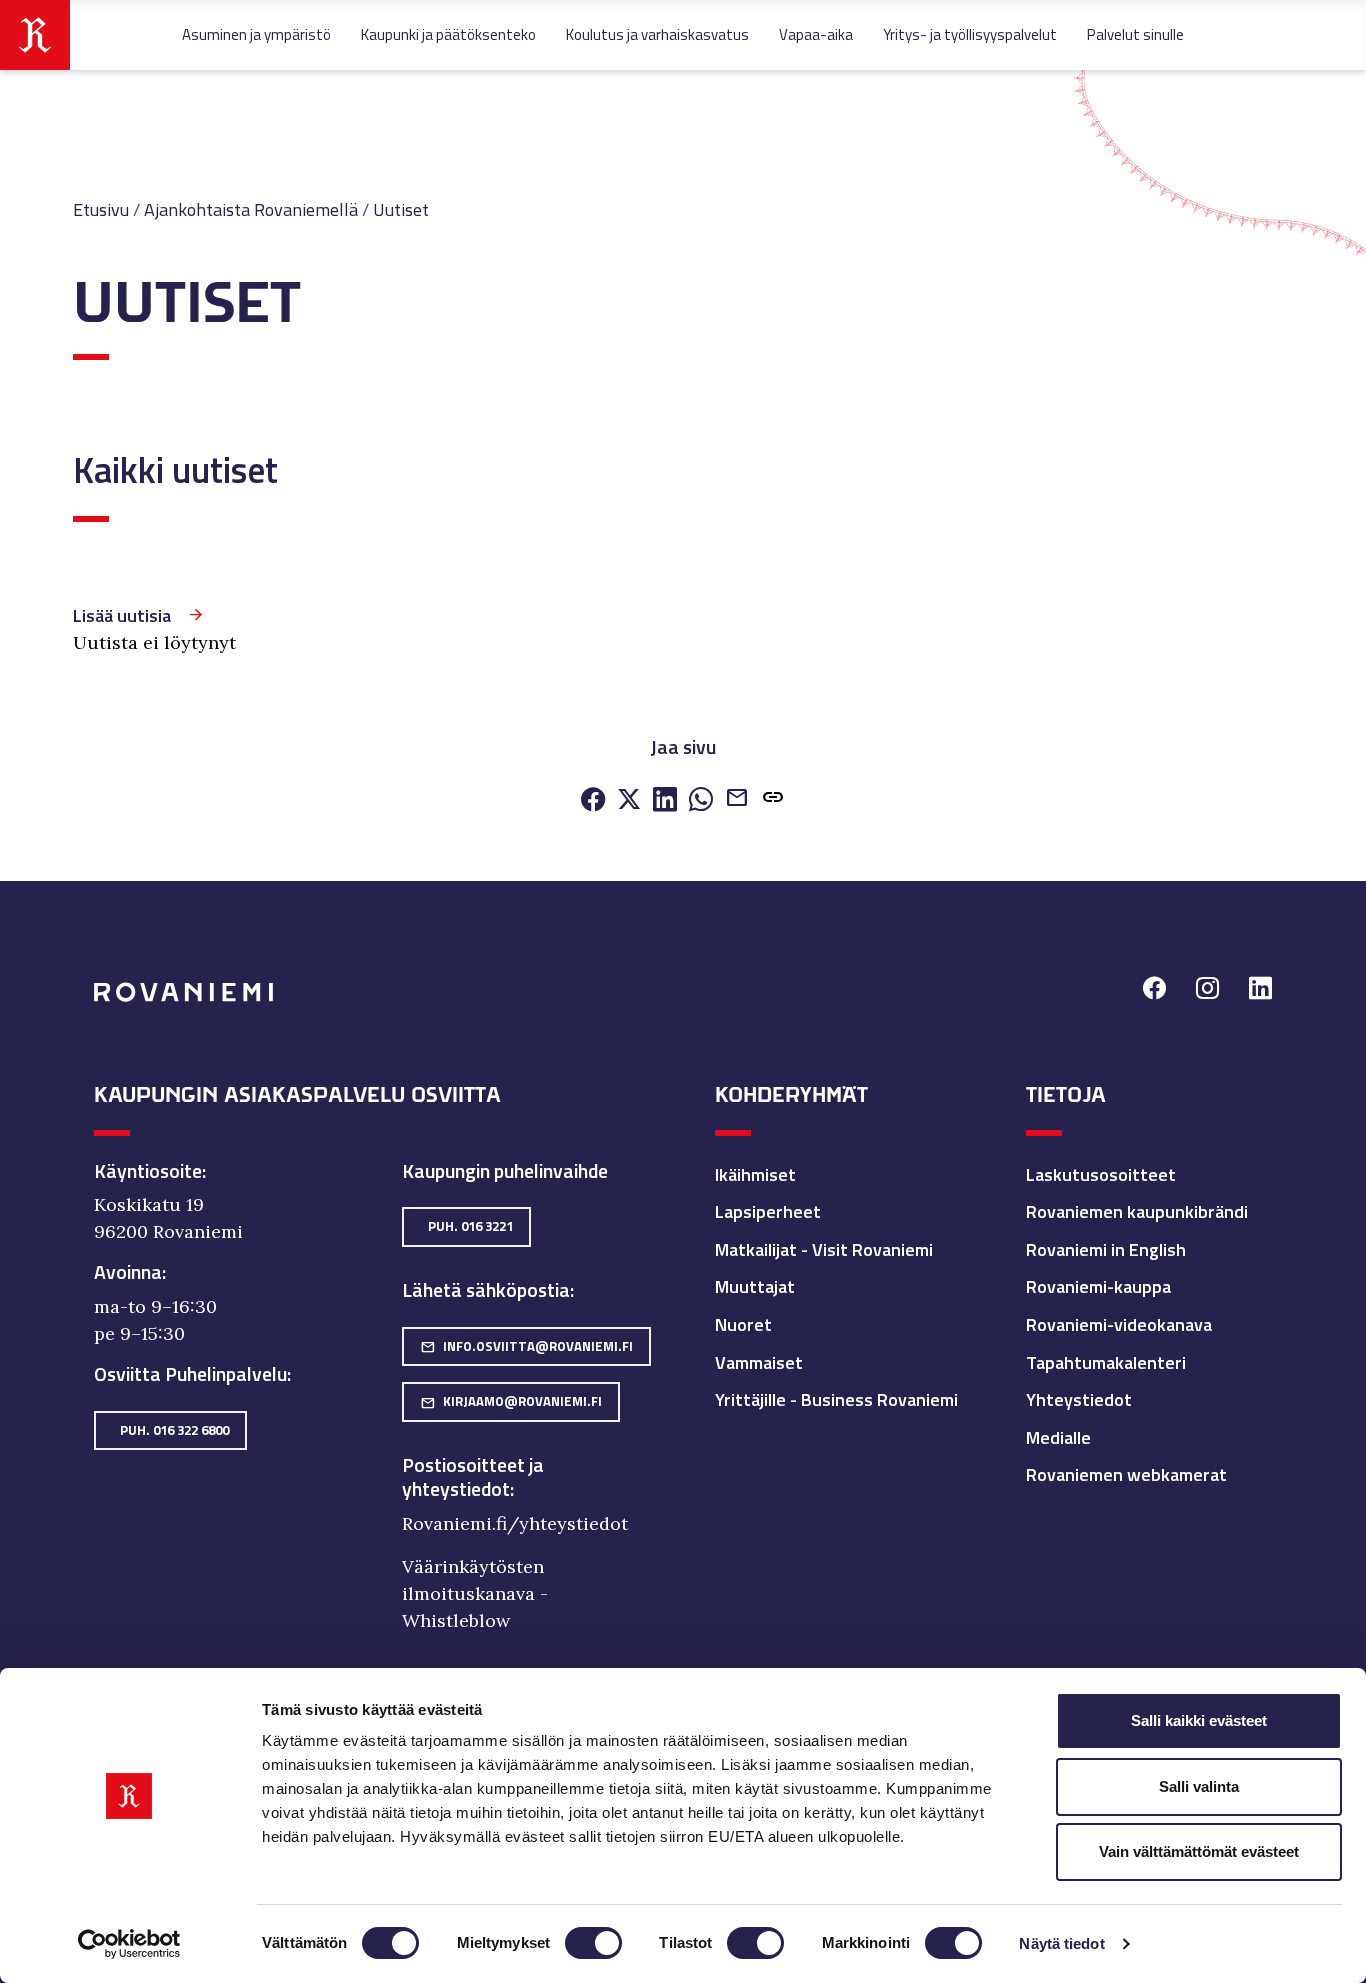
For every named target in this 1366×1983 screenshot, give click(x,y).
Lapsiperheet (768, 1211)
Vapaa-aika (816, 34)
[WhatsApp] (701, 800)
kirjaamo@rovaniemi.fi (511, 1401)
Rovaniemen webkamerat (1126, 1474)
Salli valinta (1199, 1786)
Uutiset (401, 209)
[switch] (593, 1943)
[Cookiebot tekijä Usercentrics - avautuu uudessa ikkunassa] (129, 1944)
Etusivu (101, 209)
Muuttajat (755, 1286)
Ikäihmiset (755, 1174)
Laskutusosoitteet (1101, 1174)
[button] (773, 799)
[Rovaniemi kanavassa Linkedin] (1260, 991)
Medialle (1058, 1437)
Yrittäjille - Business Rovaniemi (836, 1399)
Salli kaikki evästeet (1199, 1720)
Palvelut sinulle (1135, 34)
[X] (629, 800)
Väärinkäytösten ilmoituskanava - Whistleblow (475, 1593)
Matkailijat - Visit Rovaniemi (824, 1249)
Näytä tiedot (1061, 1943)
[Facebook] (593, 800)
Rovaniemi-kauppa (1098, 1286)
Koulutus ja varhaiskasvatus (657, 34)
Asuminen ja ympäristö (256, 34)
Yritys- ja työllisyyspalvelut (970, 34)
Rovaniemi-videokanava (1119, 1324)
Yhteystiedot (1079, 1399)
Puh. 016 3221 (470, 1226)
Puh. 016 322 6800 (174, 1430)
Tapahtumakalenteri (1106, 1362)
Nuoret (743, 1324)
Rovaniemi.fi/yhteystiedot (515, 1523)
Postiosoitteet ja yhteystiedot (473, 1477)
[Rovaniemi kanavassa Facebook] (1154, 991)
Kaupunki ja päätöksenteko (448, 34)
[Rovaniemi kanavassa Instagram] (1207, 991)
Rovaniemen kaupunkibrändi (1137, 1211)
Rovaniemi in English (1106, 1249)
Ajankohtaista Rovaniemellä (251, 209)
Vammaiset (759, 1362)
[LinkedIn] (665, 800)
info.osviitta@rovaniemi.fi (526, 1346)
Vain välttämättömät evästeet (1199, 1851)
